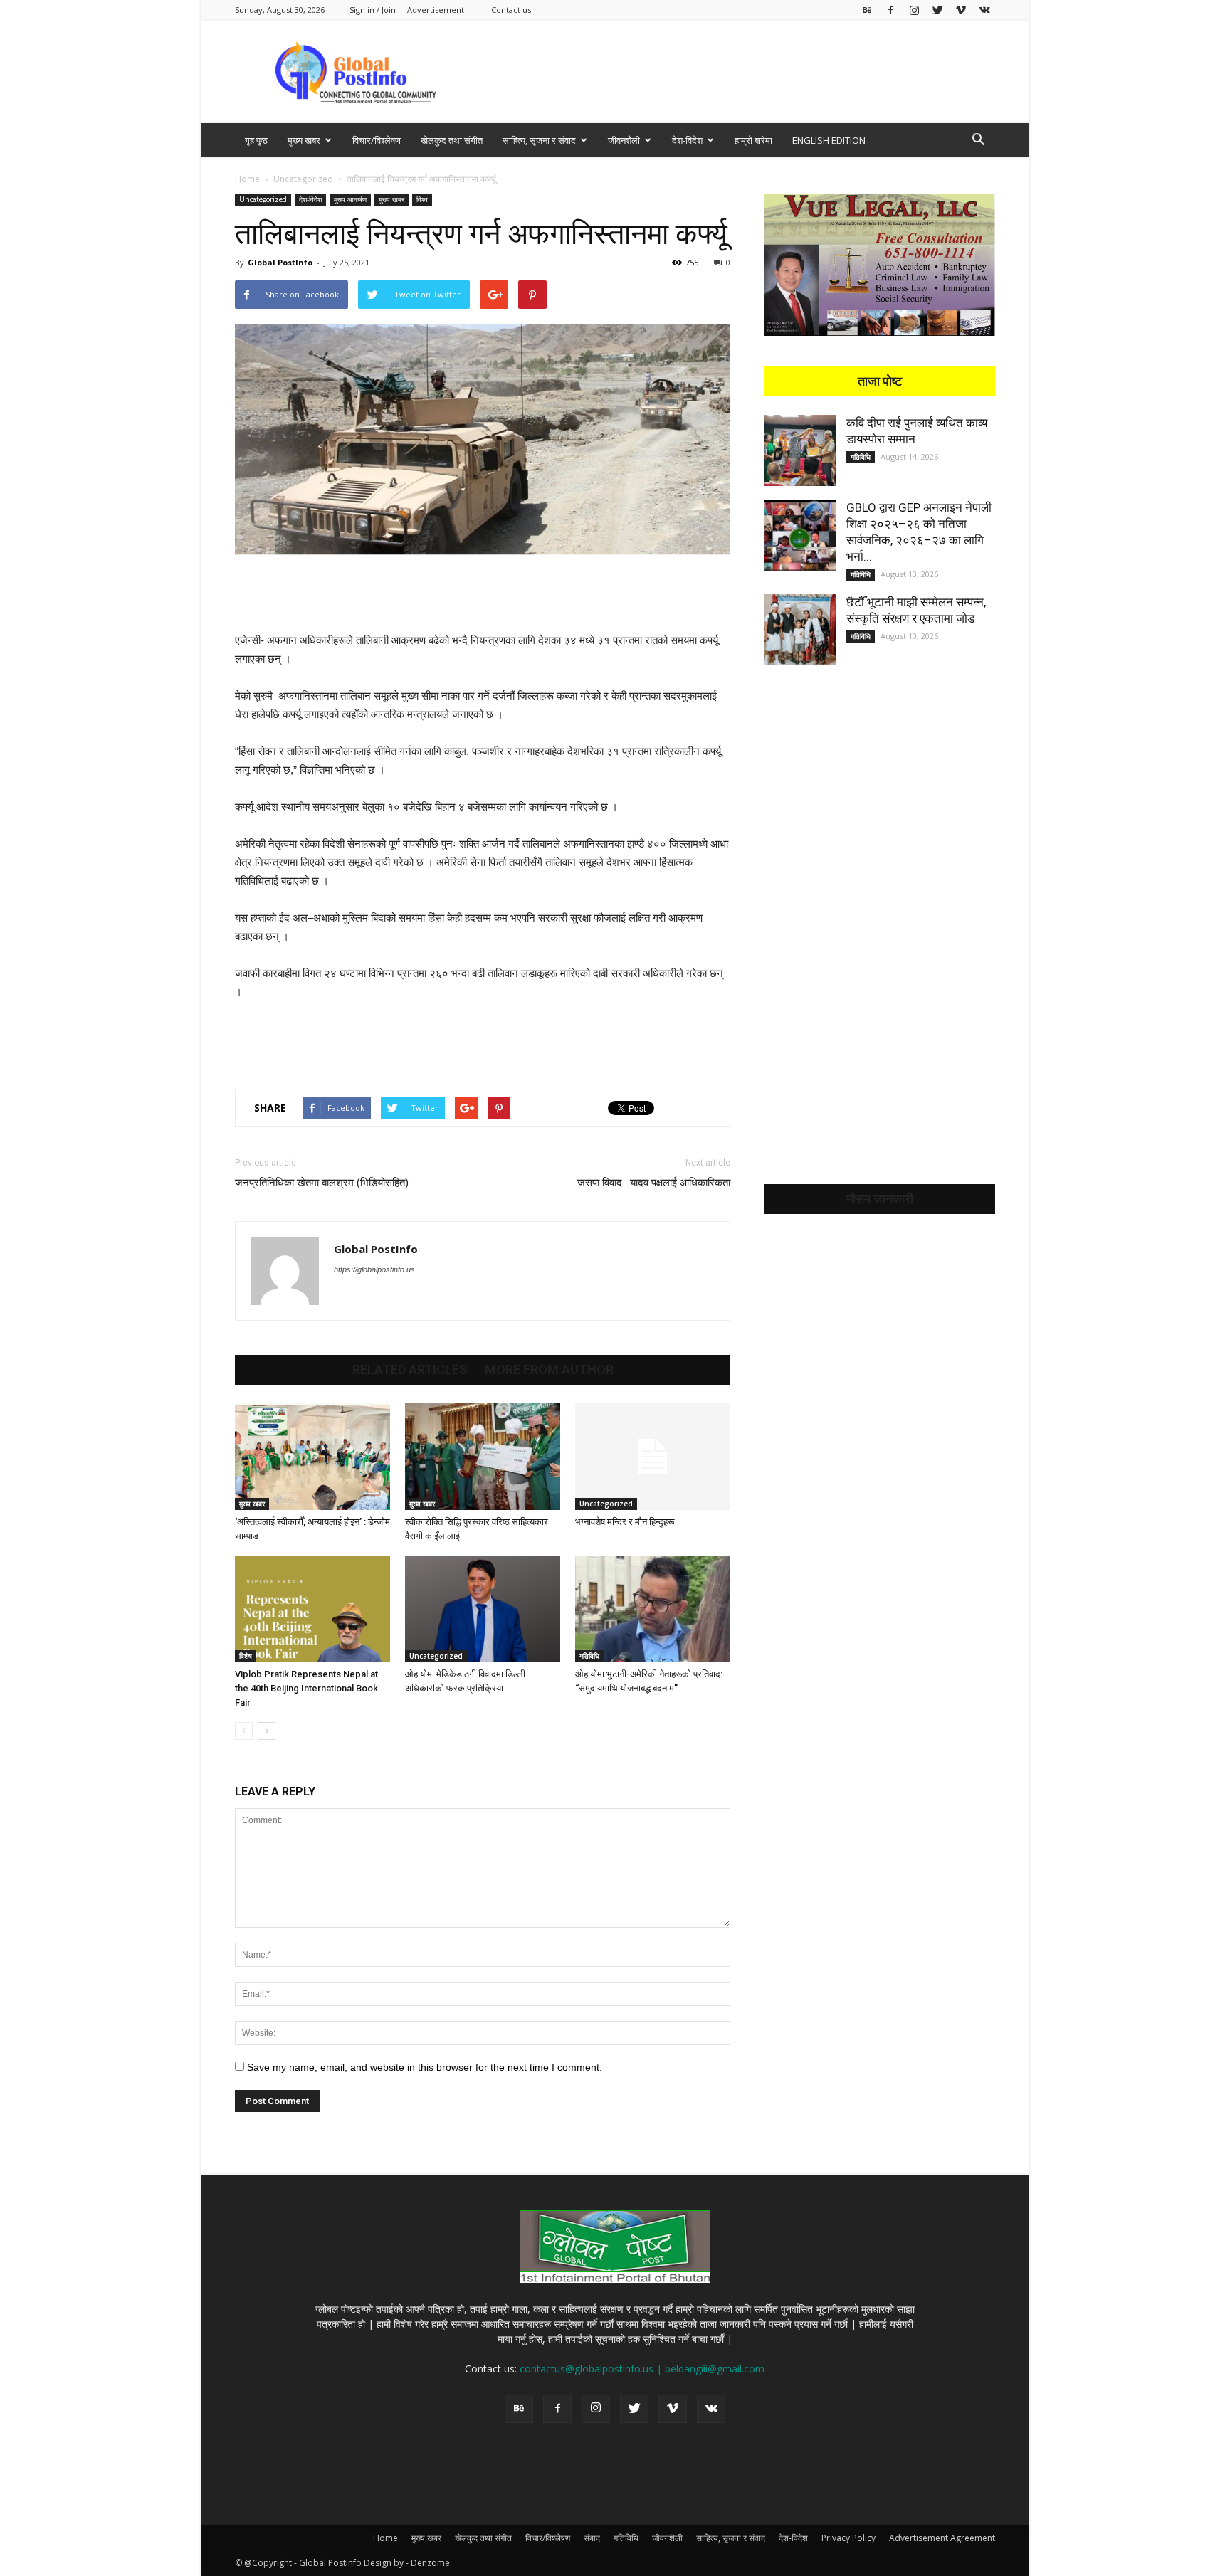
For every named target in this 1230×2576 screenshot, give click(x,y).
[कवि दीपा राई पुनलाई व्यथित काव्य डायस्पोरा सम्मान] (800, 450)
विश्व (422, 199)
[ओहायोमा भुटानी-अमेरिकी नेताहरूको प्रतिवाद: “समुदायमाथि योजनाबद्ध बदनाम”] (653, 1609)
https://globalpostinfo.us (374, 1269)
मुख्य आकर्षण (350, 199)
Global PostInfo (280, 262)
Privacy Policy (848, 2538)
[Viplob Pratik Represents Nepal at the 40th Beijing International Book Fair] (312, 1609)
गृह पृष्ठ (256, 140)
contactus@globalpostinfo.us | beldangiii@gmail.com (642, 2369)
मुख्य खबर (304, 140)
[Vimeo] (961, 10)
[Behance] (867, 10)
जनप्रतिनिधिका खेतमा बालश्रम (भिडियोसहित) (322, 1183)
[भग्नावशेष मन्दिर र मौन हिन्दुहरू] (653, 1457)
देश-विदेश (687, 140)
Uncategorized (303, 179)
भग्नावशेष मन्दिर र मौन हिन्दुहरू (625, 1522)
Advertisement (436, 10)
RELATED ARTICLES (410, 1370)
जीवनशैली (624, 140)
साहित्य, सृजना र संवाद (539, 140)
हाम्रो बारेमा (753, 140)
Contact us (511, 10)
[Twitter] (937, 10)
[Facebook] (890, 10)
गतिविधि (589, 1656)
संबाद (592, 2538)
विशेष (246, 1656)
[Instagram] (914, 10)
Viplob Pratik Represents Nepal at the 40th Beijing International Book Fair (306, 1688)
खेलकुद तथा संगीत (452, 140)
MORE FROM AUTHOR (549, 1370)
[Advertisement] (736, 71)
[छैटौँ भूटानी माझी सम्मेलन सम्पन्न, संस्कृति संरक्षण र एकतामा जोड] (800, 630)
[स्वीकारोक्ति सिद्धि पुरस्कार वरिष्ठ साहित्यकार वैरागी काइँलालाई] (483, 1457)
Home (247, 179)
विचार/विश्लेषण (377, 140)
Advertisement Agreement (942, 2538)
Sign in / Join (373, 10)
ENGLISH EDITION (829, 140)
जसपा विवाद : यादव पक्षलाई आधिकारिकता (654, 1183)
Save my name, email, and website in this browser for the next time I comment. (425, 2067)
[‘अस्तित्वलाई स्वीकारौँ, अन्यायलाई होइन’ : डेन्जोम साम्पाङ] (312, 1457)
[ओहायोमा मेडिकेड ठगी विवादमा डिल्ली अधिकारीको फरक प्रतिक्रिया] (483, 1609)
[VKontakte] (984, 10)
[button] (978, 141)
